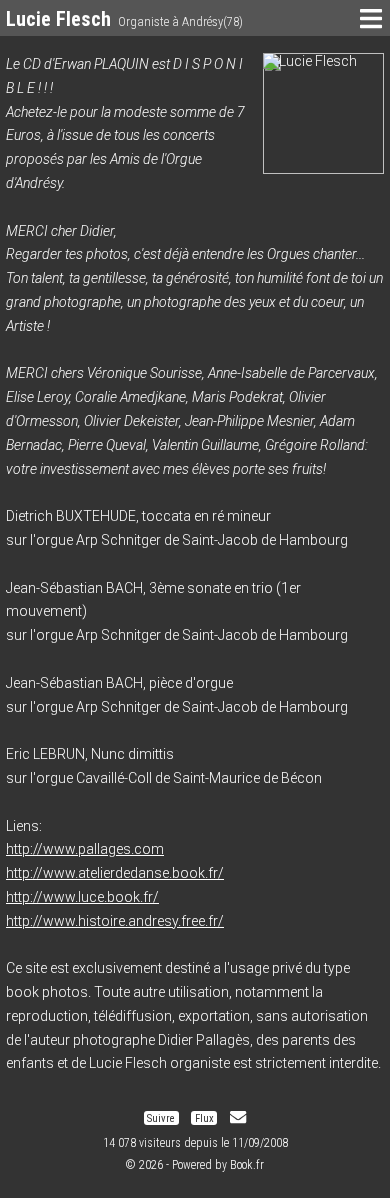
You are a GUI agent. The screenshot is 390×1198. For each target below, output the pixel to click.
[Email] (238, 1117)
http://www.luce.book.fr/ (82, 897)
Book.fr (247, 1165)
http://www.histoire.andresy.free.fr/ (115, 921)
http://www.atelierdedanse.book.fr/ (115, 873)
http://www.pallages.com (85, 849)
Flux (204, 1117)
